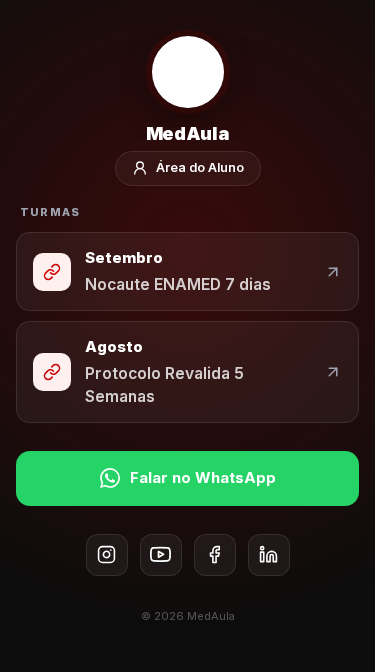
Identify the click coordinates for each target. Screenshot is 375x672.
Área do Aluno (200, 167)
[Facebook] (215, 555)
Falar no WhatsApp (203, 477)
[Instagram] (107, 555)
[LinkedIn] (269, 555)
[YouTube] (161, 555)
